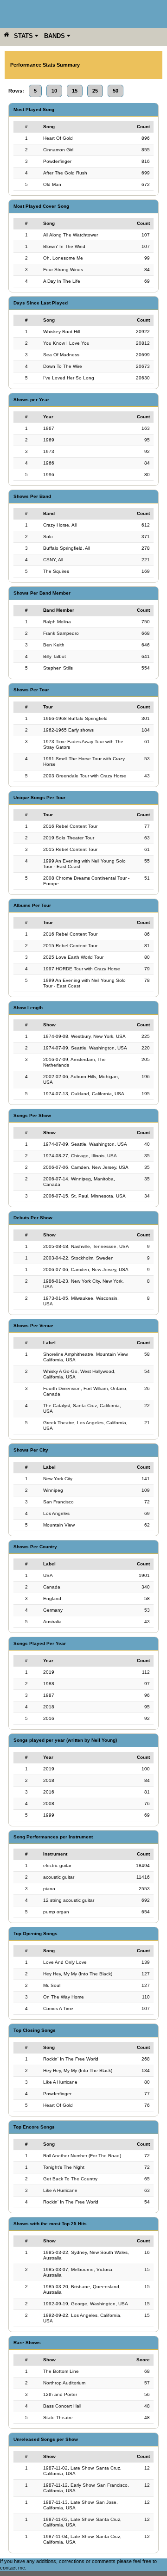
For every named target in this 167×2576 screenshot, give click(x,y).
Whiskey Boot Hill (61, 332)
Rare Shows (27, 2343)
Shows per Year (31, 400)
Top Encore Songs (34, 2127)
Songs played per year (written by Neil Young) (65, 1740)
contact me (13, 2568)
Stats (24, 36)
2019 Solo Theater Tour (69, 838)
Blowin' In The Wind (64, 246)
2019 (49, 1672)
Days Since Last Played (41, 303)
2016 (49, 1718)
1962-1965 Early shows (68, 730)
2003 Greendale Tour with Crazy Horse (85, 776)
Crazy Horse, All (60, 525)
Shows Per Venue (33, 1325)
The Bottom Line (61, 2371)
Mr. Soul (52, 1985)
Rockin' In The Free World (71, 2059)
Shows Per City (31, 1450)
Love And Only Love (65, 1962)
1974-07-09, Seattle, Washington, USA (85, 1048)
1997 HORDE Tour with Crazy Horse (82, 969)
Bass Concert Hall (62, 2406)
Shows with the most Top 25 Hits (50, 2224)
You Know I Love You (66, 343)
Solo (48, 537)
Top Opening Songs (35, 1934)
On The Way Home (64, 1997)
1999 (49, 1815)
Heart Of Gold (58, 138)
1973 (49, 451)
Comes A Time (58, 2008)
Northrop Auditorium (64, 2383)
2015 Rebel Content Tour (70, 849)
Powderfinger (57, 161)
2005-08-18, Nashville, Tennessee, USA (86, 1246)
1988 (49, 1684)
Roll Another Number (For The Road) (82, 2156)
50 (116, 91)
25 (95, 91)
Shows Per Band (32, 496)
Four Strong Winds (63, 270)
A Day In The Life (62, 281)
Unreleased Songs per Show (46, 2439)
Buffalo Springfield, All (67, 548)
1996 (49, 475)
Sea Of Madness (61, 355)
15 (75, 91)
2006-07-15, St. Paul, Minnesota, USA (84, 1196)
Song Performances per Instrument (53, 1837)
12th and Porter (60, 2394)
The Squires (56, 571)
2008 (49, 1803)
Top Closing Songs (35, 2030)
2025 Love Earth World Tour (73, 957)
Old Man (52, 184)
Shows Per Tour (31, 690)
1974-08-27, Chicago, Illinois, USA (80, 1156)
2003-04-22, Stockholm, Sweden (78, 1258)
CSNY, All (53, 560)
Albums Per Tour (32, 905)
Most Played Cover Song (41, 206)
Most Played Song (34, 109)
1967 (49, 428)
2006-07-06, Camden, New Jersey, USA (86, 1167)
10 (54, 91)
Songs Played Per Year (40, 1643)
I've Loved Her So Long (69, 378)
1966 (49, 463)
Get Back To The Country (70, 2179)
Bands (55, 36)
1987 (49, 1695)
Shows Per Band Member (42, 593)
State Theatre (58, 2418)
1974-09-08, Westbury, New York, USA (84, 1036)
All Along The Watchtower (71, 235)
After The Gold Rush (65, 173)
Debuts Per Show (33, 1218)
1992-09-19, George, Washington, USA (86, 2304)
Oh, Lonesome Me (63, 258)
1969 (49, 440)
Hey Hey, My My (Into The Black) (78, 1974)
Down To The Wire (63, 366)
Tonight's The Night (64, 2167)
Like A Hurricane (60, 2082)
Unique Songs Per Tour (39, 798)
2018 (49, 1707)
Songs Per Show (32, 1115)
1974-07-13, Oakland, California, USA (84, 1094)
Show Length (28, 1008)
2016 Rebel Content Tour (70, 826)
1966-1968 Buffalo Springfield (75, 718)
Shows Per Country (35, 1547)
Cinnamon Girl (58, 150)
